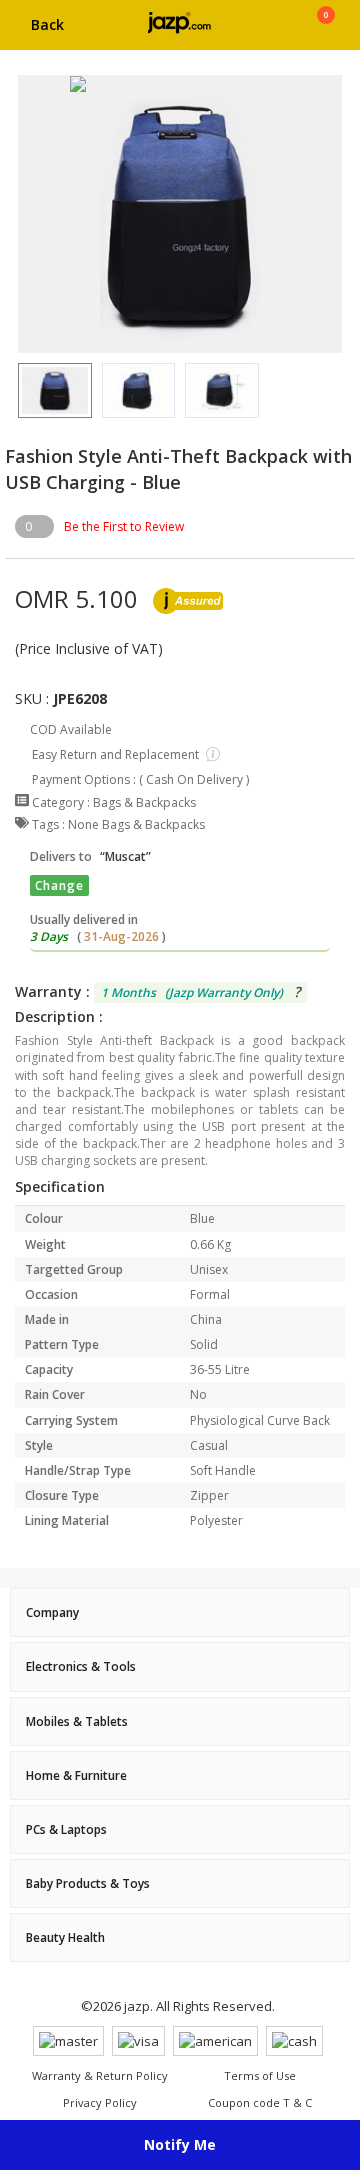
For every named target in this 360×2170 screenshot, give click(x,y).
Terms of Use (260, 2075)
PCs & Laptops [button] (66, 1829)
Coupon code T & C (260, 2102)
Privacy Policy (100, 2102)
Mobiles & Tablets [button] (77, 1721)
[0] (325, 32)
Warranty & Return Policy (100, 2075)
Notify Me (180, 2144)
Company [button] (52, 1612)
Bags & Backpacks (144, 802)
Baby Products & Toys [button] (88, 1883)
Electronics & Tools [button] (81, 1666)
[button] (18, 390)
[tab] (180, 1612)
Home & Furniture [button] (76, 1775)
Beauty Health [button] (65, 1937)
